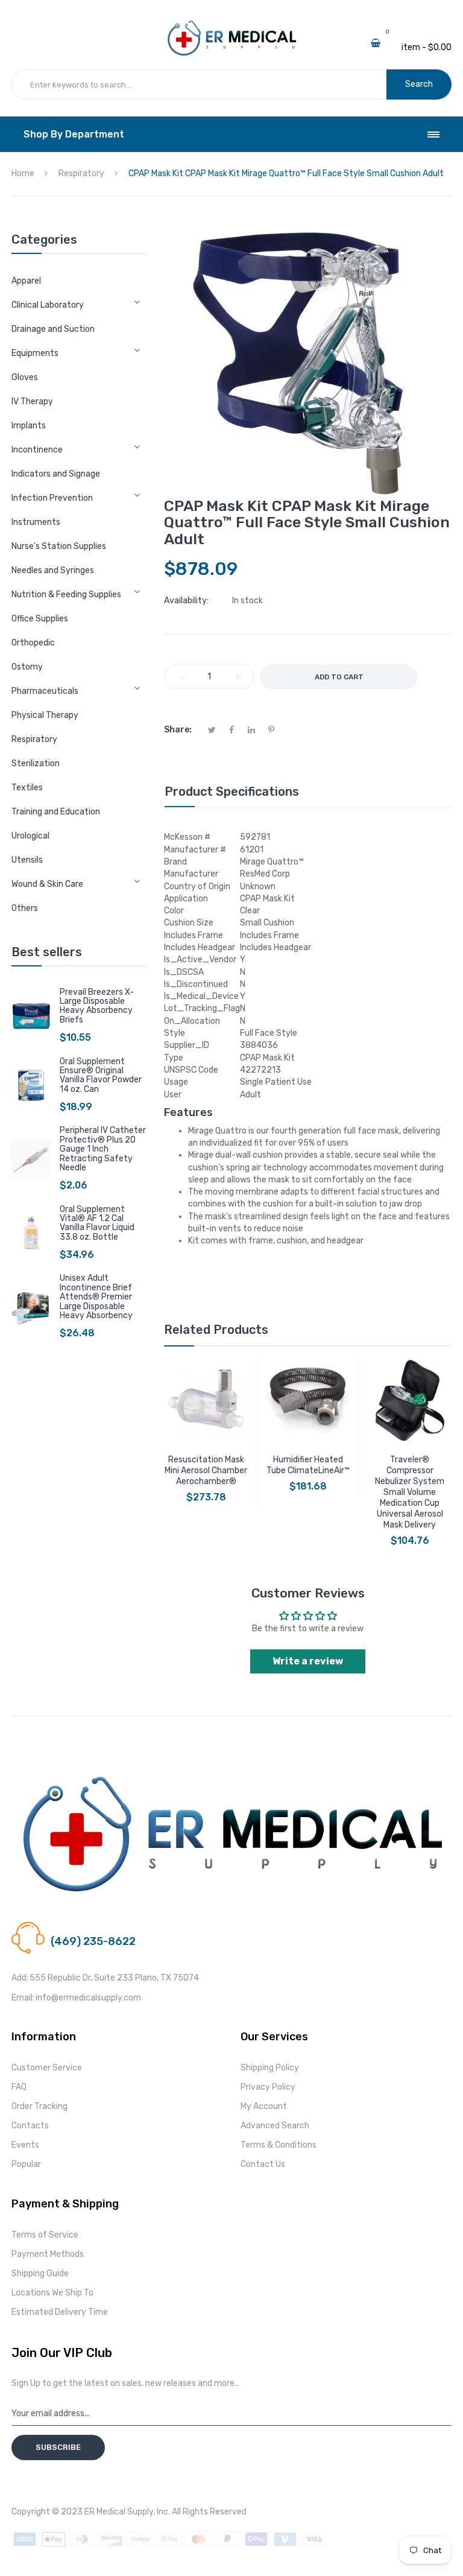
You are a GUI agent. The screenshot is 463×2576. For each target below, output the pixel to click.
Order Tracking (39, 2106)
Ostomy (27, 667)
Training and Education (56, 812)
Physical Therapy (45, 715)
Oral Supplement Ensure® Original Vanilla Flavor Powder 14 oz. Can (101, 1075)
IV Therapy (32, 401)
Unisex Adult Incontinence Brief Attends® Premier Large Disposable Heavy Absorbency (96, 1297)
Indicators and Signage (56, 474)
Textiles (27, 788)
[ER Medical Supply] (231, 24)
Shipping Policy (270, 2068)
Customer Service (47, 2068)
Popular (26, 2164)
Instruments (36, 522)
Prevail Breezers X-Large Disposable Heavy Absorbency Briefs (97, 1006)
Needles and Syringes (53, 570)
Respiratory (34, 739)
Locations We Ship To (52, 2293)
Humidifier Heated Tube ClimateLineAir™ (308, 1465)
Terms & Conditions (279, 2145)
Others (25, 908)
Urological (30, 836)
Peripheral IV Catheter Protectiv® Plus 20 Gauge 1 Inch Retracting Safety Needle (103, 1149)
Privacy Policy (268, 2087)
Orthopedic (33, 643)
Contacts (30, 2126)
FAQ (19, 2087)
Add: (20, 1978)
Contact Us (263, 2164)
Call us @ (68, 1927)
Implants (29, 426)
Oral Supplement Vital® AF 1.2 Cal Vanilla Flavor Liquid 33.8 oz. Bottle (97, 1223)
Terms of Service (45, 2235)
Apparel (26, 281)
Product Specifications (232, 792)
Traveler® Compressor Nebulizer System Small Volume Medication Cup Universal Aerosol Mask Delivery (410, 1492)
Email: (23, 1998)
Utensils (27, 860)
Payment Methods (48, 2254)
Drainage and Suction (53, 329)
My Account (264, 2106)
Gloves (25, 377)
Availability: (186, 601)
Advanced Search (275, 2126)
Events (25, 2145)
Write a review (308, 1661)
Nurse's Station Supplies (59, 546)
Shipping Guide (40, 2273)
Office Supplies (40, 619)
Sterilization (36, 763)
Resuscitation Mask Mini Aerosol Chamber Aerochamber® (206, 1470)
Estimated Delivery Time (60, 2312)
